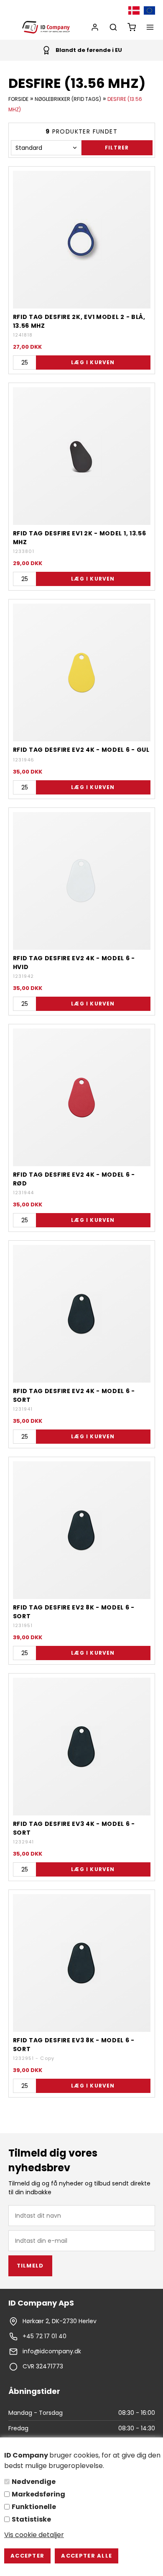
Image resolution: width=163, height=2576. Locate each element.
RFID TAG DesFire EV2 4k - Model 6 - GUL (81, 750)
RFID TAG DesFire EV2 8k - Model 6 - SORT (74, 1612)
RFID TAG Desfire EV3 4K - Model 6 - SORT (74, 1828)
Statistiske (31, 2519)
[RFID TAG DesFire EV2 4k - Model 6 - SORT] (82, 1314)
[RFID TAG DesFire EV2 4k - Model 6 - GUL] (82, 672)
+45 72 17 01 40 (45, 2336)
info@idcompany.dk (52, 2351)
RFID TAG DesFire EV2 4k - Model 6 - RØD (74, 1179)
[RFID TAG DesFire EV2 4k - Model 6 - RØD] (82, 1097)
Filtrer (117, 148)
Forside (18, 99)
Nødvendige (34, 2482)
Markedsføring (38, 2494)
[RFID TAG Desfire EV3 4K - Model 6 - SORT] (82, 1747)
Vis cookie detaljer (34, 2535)
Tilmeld (30, 2266)
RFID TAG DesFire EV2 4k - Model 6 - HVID (74, 962)
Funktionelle (34, 2507)
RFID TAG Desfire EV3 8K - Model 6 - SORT (74, 2044)
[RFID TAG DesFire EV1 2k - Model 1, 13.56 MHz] (82, 456)
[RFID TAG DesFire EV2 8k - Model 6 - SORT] (82, 1530)
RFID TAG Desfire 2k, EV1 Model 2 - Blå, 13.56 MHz (79, 321)
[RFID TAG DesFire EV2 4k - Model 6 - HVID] (82, 881)
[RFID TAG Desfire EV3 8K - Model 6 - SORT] (82, 1963)
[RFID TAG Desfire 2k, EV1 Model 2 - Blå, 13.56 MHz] (82, 240)
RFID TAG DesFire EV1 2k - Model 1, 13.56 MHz (80, 537)
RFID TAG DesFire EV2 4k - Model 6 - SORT (74, 1395)
